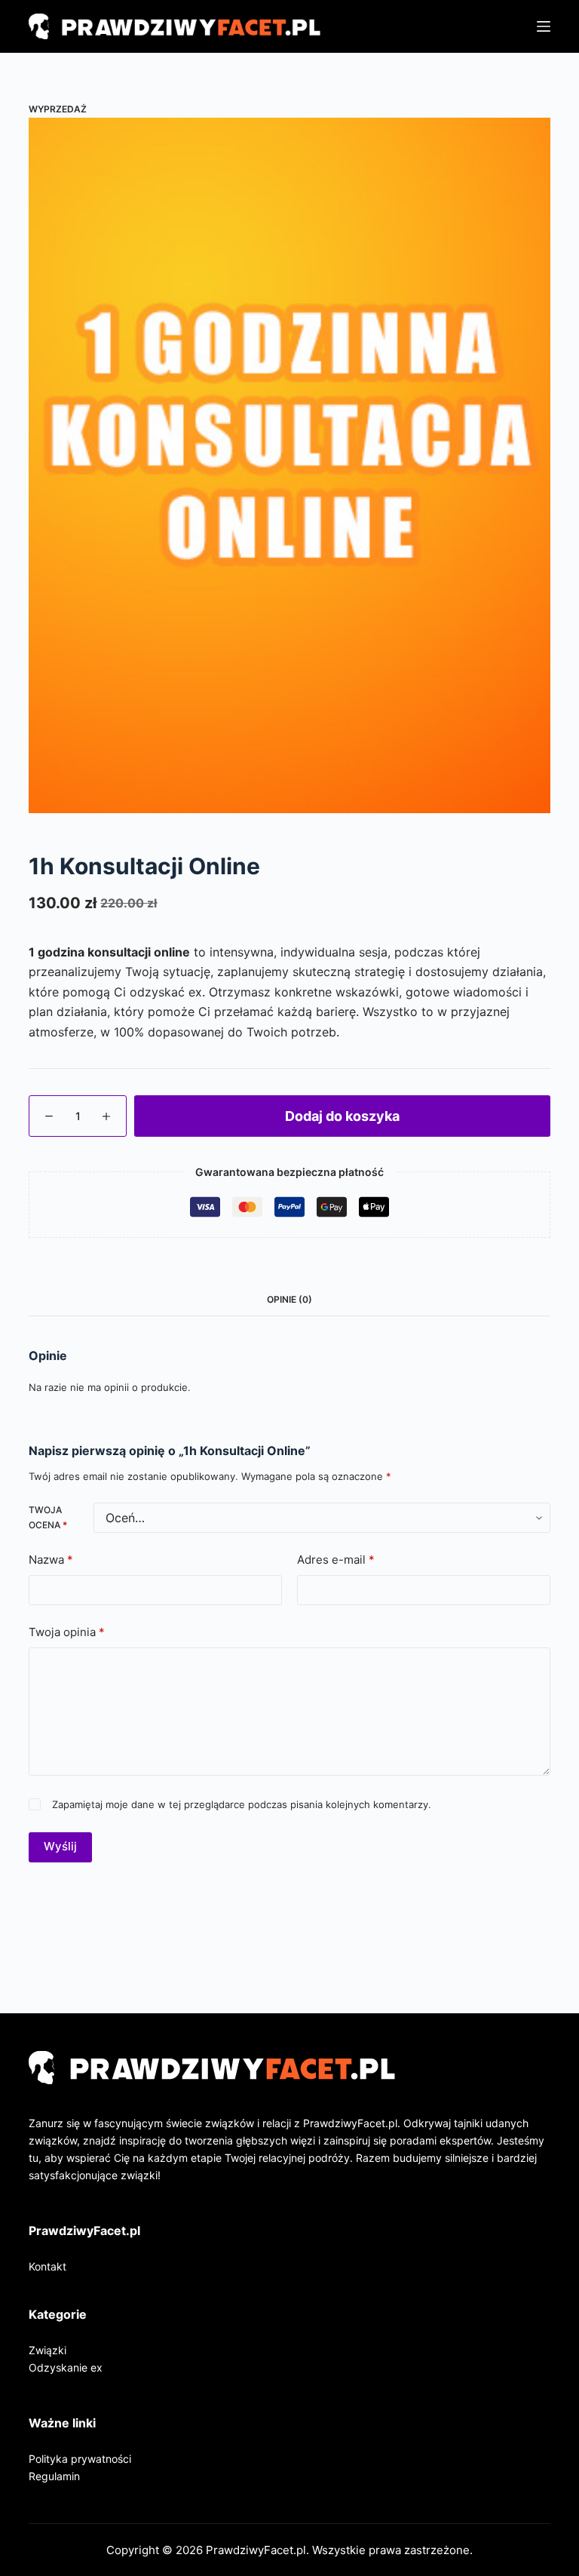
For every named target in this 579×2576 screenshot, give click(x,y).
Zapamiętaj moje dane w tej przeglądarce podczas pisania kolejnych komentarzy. (242, 1804)
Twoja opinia (67, 1632)
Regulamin (54, 2476)
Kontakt (47, 2266)
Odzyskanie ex (66, 2367)
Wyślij (60, 1846)
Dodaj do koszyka (342, 1116)
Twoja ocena (48, 1517)
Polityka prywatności (80, 2459)
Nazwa (51, 1560)
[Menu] (544, 26)
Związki (47, 2350)
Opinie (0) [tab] (289, 1299)
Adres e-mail (336, 1560)
